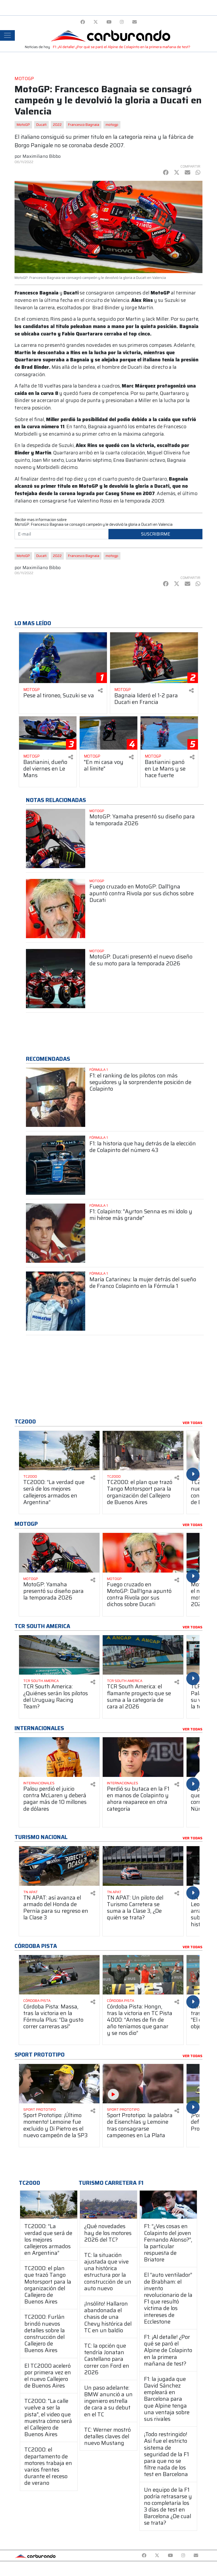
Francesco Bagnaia (84, 125)
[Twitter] (96, 22)
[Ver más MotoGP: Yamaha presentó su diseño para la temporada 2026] (56, 838)
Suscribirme (156, 534)
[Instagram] (122, 22)
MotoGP (23, 125)
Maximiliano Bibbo (42, 156)
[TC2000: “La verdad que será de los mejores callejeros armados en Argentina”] (49, 2205)
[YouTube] (109, 22)
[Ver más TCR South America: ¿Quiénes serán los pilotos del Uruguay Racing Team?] (59, 1655)
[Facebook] (83, 22)
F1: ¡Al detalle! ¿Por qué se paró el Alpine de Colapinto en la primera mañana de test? (122, 47)
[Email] (135, 22)
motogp (112, 125)
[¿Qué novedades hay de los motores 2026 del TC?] (108, 2205)
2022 (57, 125)
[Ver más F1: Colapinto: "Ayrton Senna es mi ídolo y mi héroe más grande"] (56, 1233)
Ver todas (193, 1423)
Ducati (41, 125)
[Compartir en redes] (100, 691)
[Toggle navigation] (7, 35)
